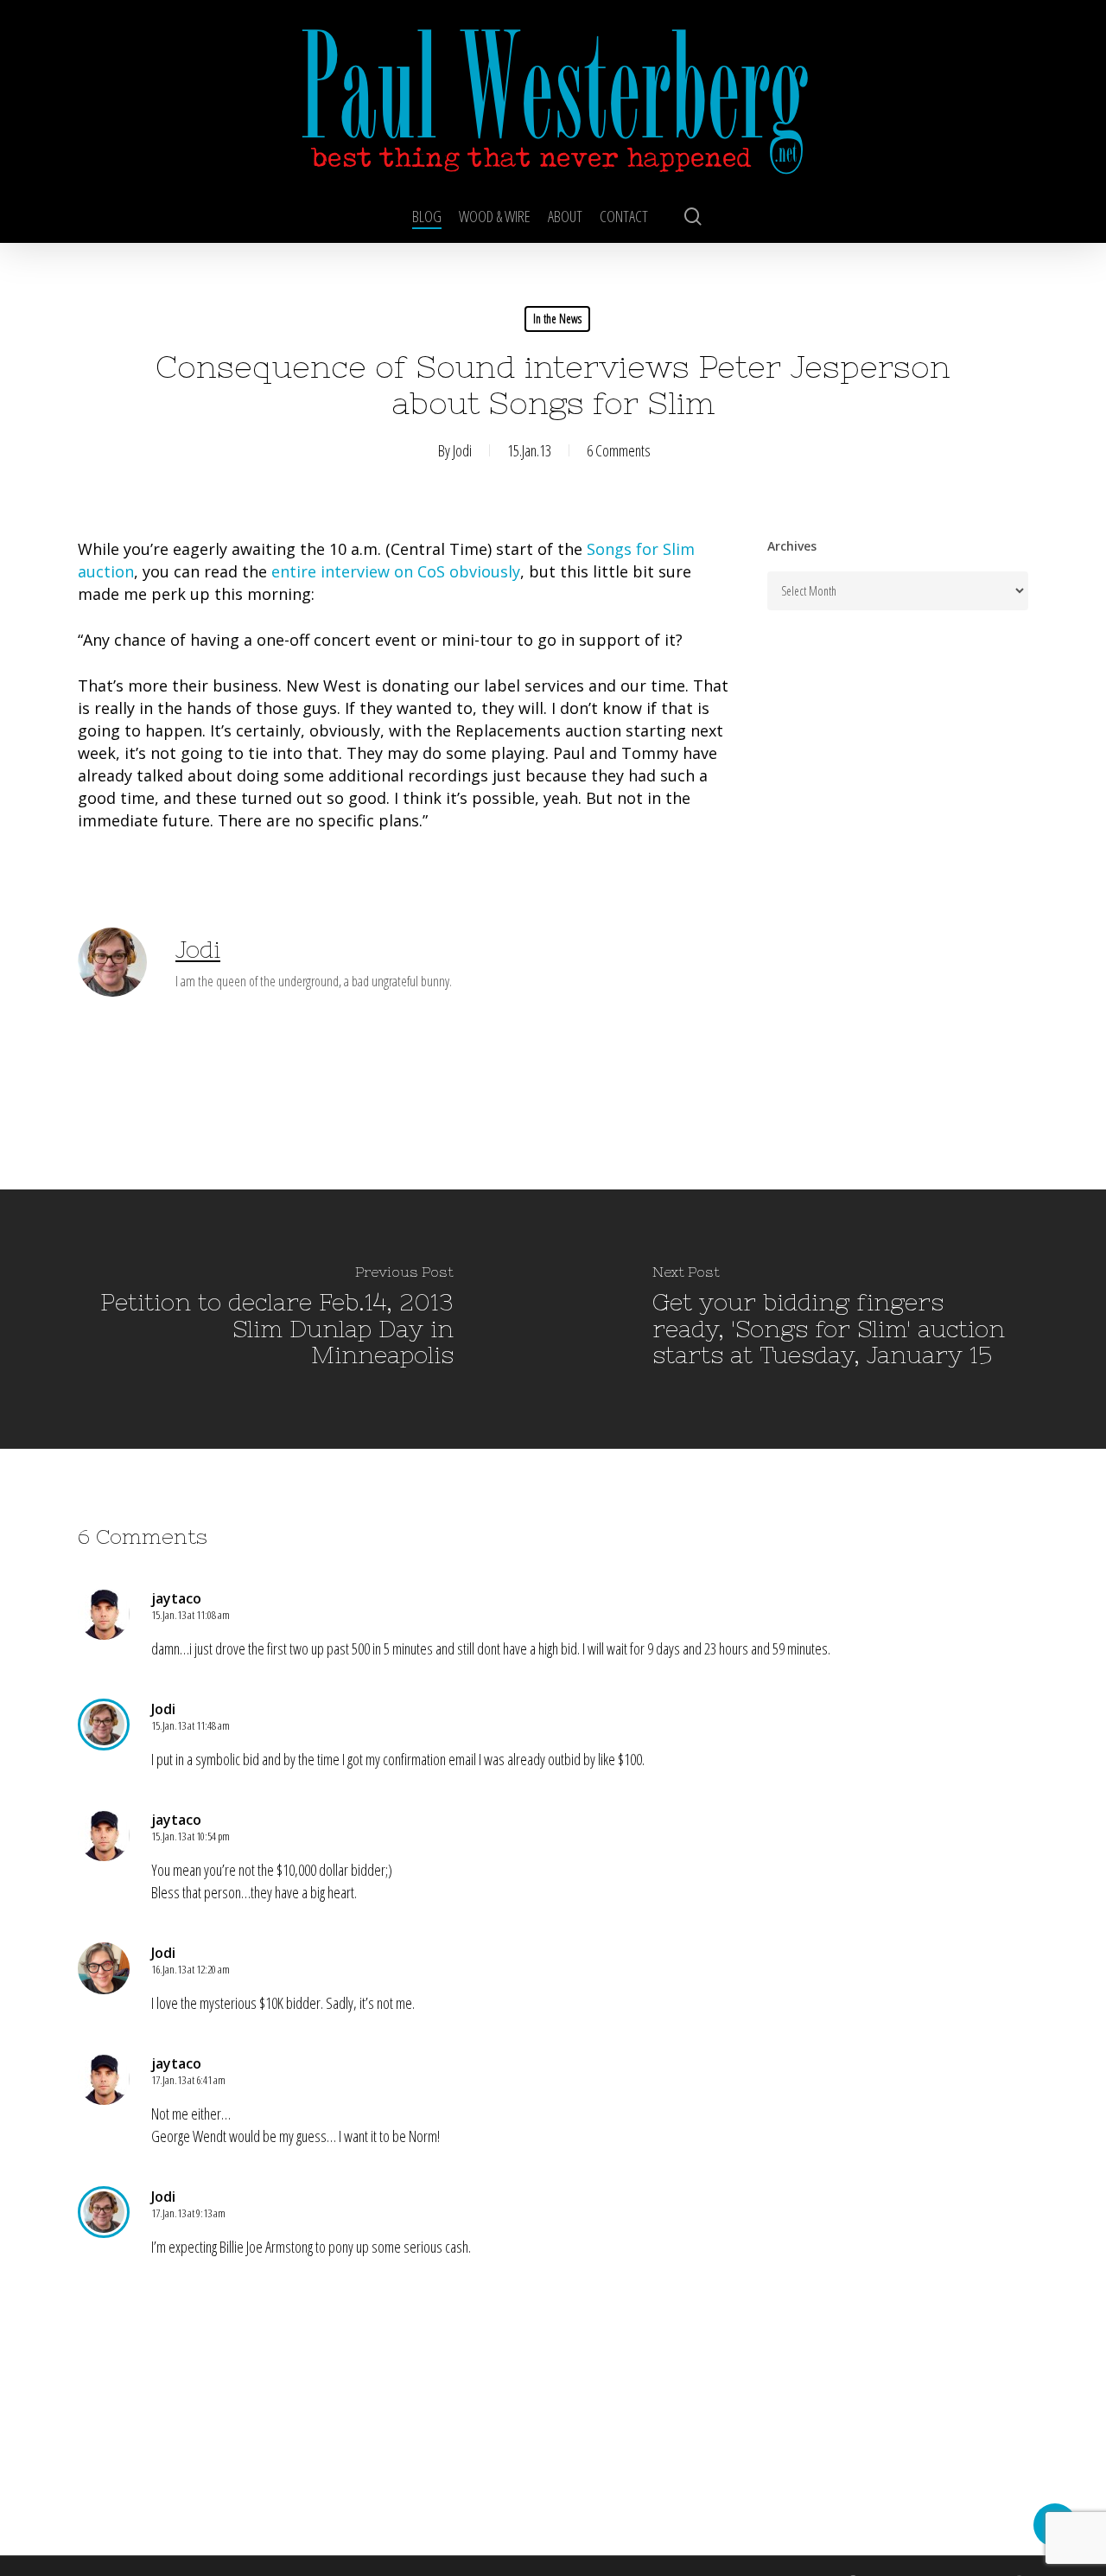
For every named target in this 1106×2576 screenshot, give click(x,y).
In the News (557, 319)
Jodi (462, 450)
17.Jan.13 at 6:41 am (188, 2080)
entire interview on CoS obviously (396, 571)
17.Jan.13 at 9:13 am (188, 2213)
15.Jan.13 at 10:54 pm (191, 1836)
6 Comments (619, 450)
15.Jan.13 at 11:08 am (191, 1615)
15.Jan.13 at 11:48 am (191, 1725)
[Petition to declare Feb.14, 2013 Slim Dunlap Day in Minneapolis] (276, 1319)
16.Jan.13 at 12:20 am (191, 1969)
